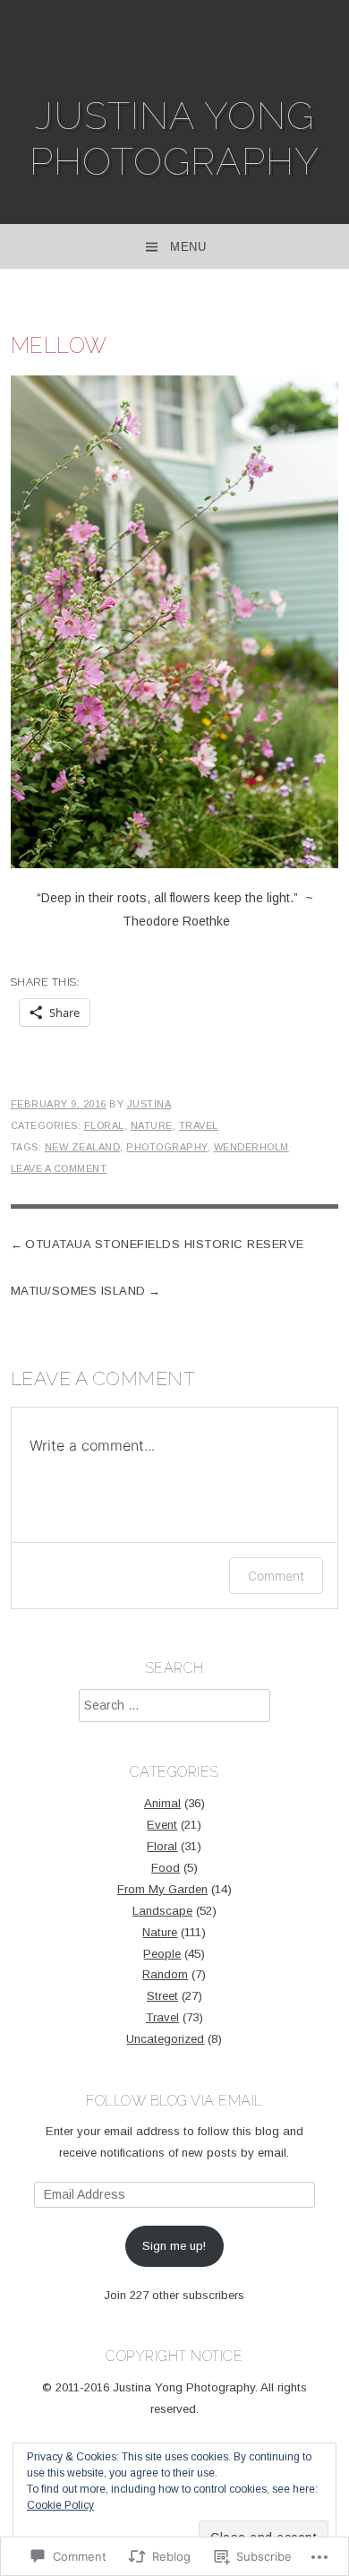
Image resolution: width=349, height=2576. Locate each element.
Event (162, 1825)
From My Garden (162, 1889)
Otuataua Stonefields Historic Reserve (165, 1244)
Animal (162, 1803)
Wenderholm (251, 1147)
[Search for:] (174, 1706)
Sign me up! (174, 2246)
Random (165, 1974)
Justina (149, 1104)
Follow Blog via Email (174, 2101)
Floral (104, 1125)
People (162, 1954)
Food (166, 1868)
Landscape (162, 1911)
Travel (199, 1125)
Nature (152, 1125)
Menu (188, 247)
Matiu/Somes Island (78, 1291)
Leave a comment (59, 1168)
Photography (167, 1147)
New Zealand (83, 1147)
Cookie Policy (60, 2505)
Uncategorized (165, 2039)
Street (162, 1996)
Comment (276, 1576)
